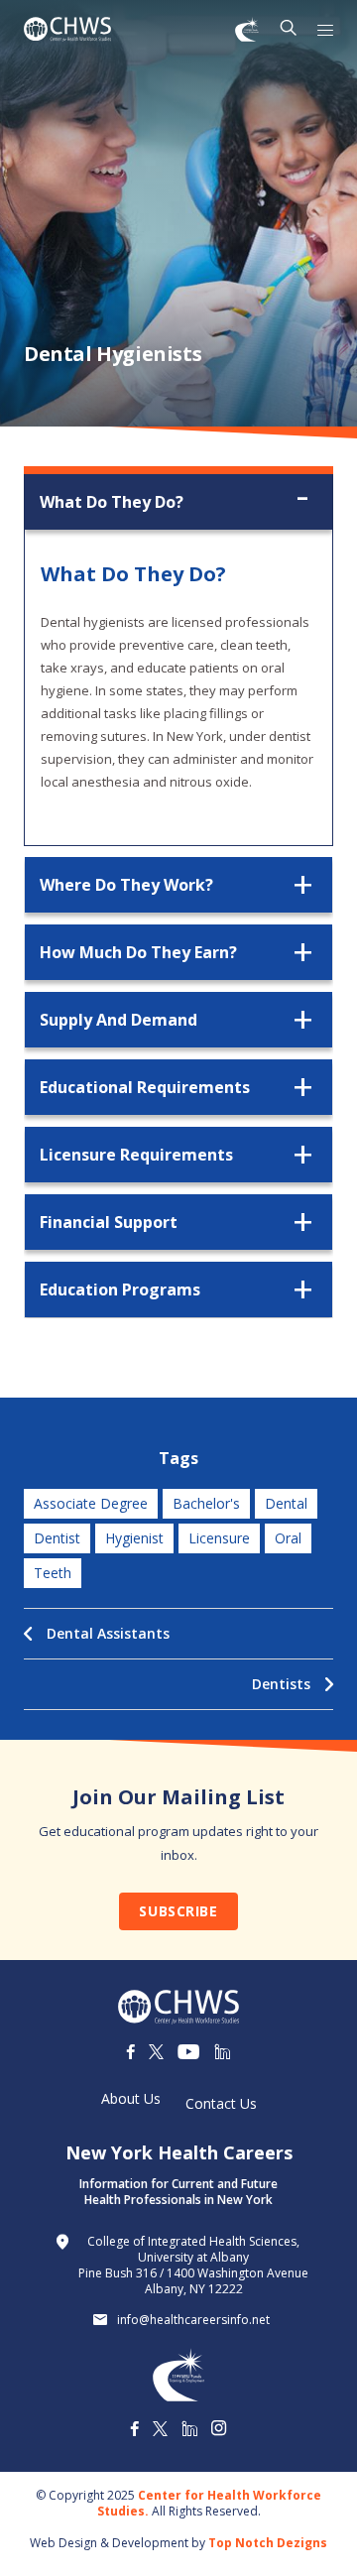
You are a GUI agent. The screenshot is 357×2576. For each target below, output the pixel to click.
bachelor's (206, 1503)
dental (286, 1503)
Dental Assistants (108, 1633)
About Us (131, 2099)
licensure (219, 1538)
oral (288, 1538)
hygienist (134, 1538)
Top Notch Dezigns (268, 2543)
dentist (57, 1538)
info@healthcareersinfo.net (193, 2320)
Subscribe (178, 1911)
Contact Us (221, 2104)
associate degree (91, 1503)
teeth (53, 1573)
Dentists (281, 1684)
